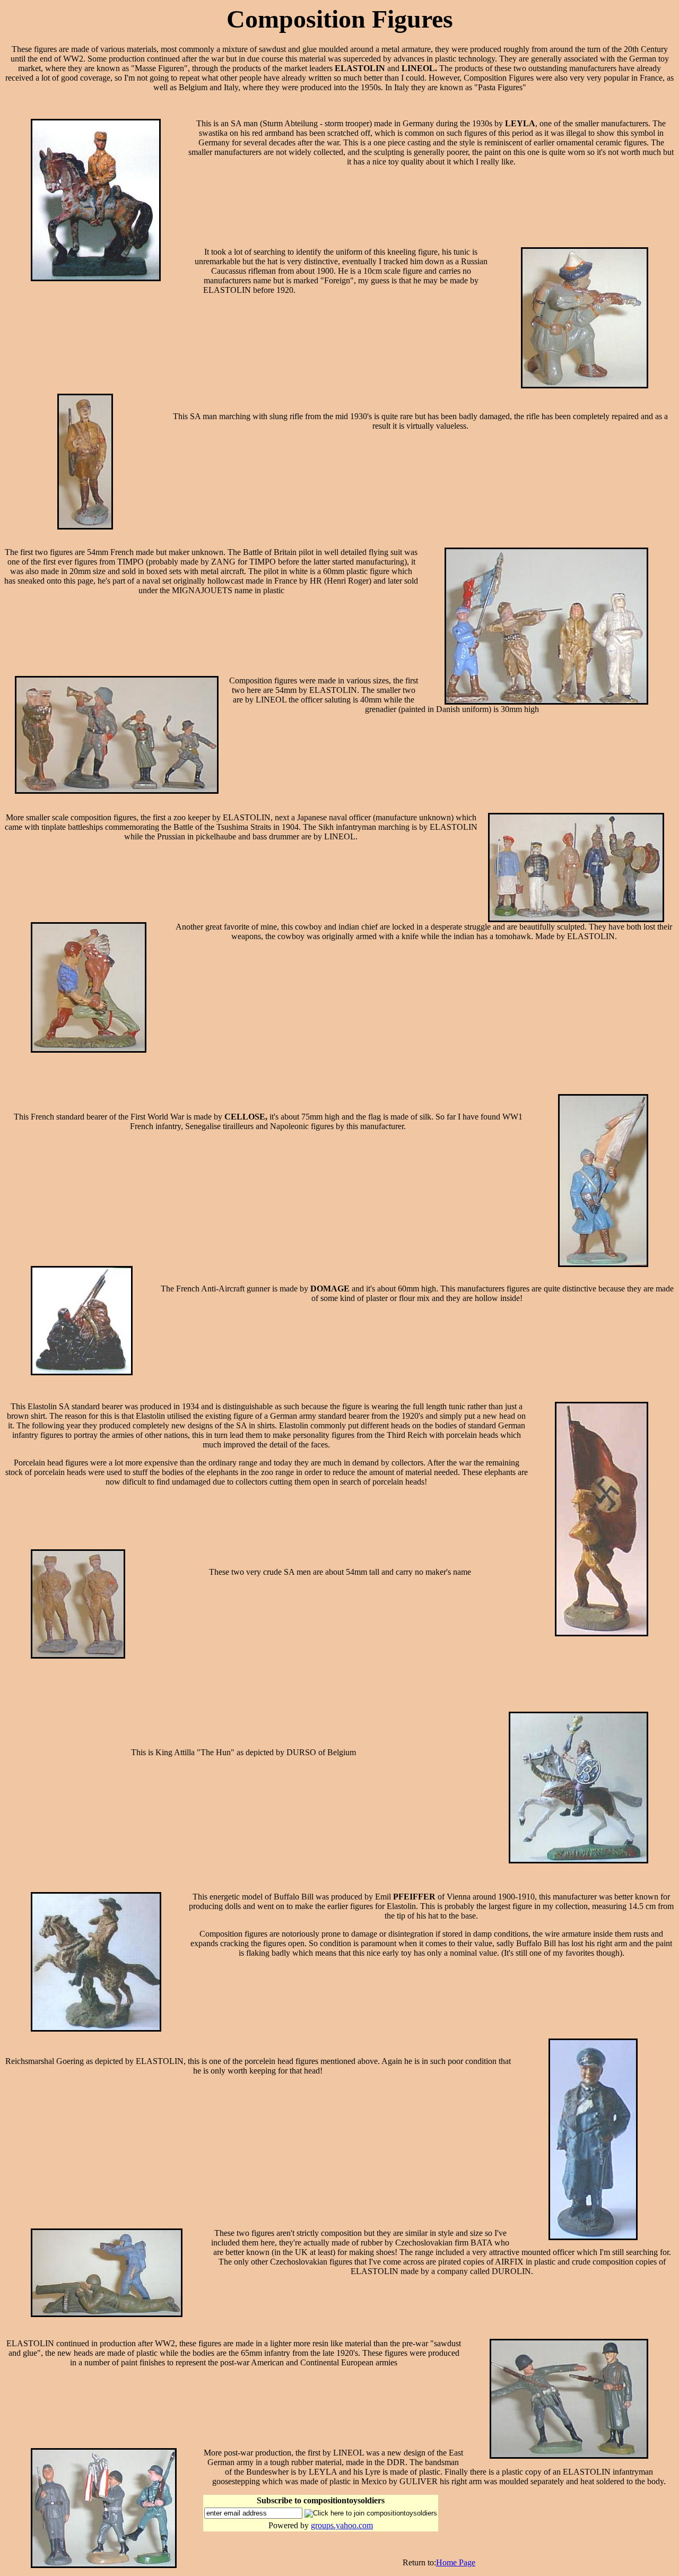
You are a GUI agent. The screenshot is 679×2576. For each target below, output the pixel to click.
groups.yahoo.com (342, 2525)
